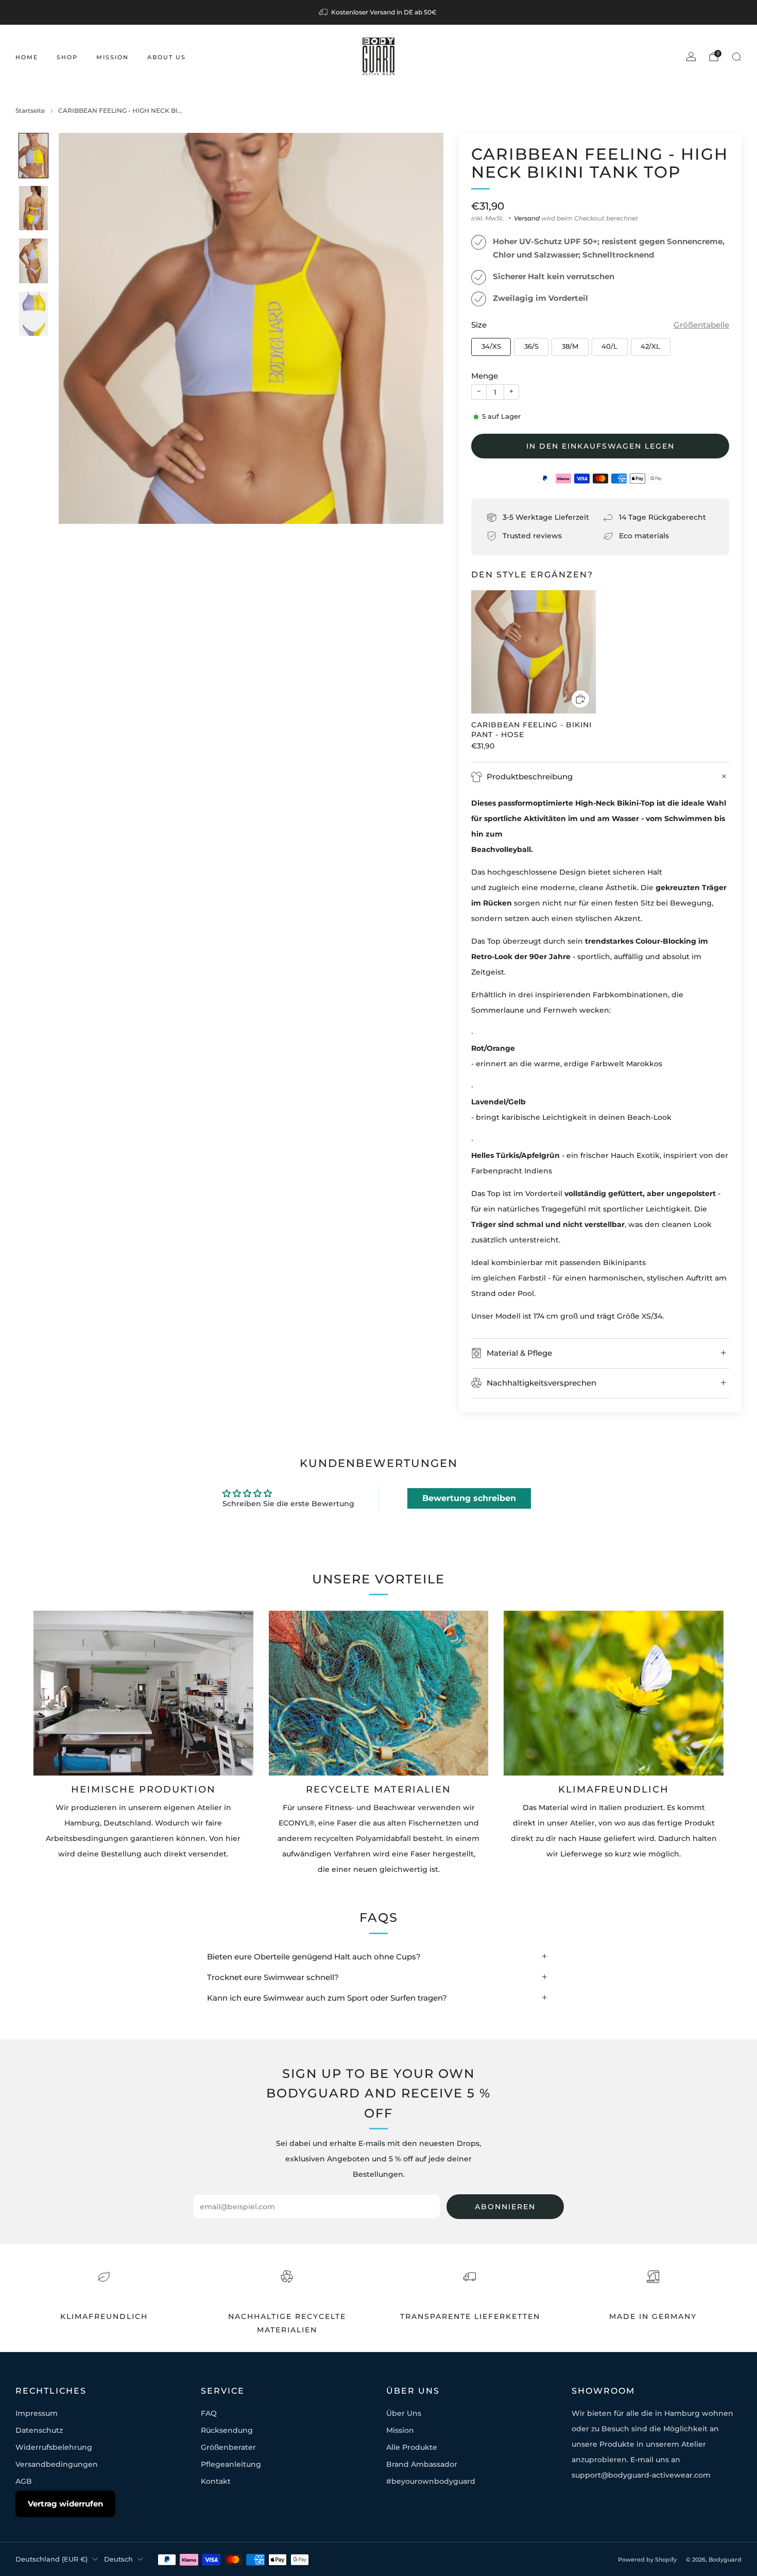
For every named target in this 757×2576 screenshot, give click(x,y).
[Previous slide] (79, 329)
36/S (531, 346)
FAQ (209, 2413)
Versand (527, 218)
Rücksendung (227, 2430)
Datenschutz (39, 2430)
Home (27, 57)
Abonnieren (505, 2207)
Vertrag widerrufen (65, 2504)
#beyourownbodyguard (431, 2481)
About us (167, 57)
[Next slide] (423, 329)
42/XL (650, 346)
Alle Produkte (412, 2447)
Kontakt (216, 2481)
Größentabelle (701, 325)
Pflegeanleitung (231, 2464)
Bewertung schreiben (469, 1498)
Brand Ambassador (422, 2464)
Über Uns (404, 2413)
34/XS (491, 346)
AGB (24, 2481)
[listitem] (378, 12)
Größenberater (228, 2447)
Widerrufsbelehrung (54, 2447)
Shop (67, 57)
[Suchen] (736, 57)
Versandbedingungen (57, 2464)
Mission (113, 57)
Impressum (37, 2413)
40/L (609, 346)
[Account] (691, 57)
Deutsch (118, 2559)
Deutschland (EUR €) (51, 2559)
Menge (485, 376)
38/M (570, 346)
